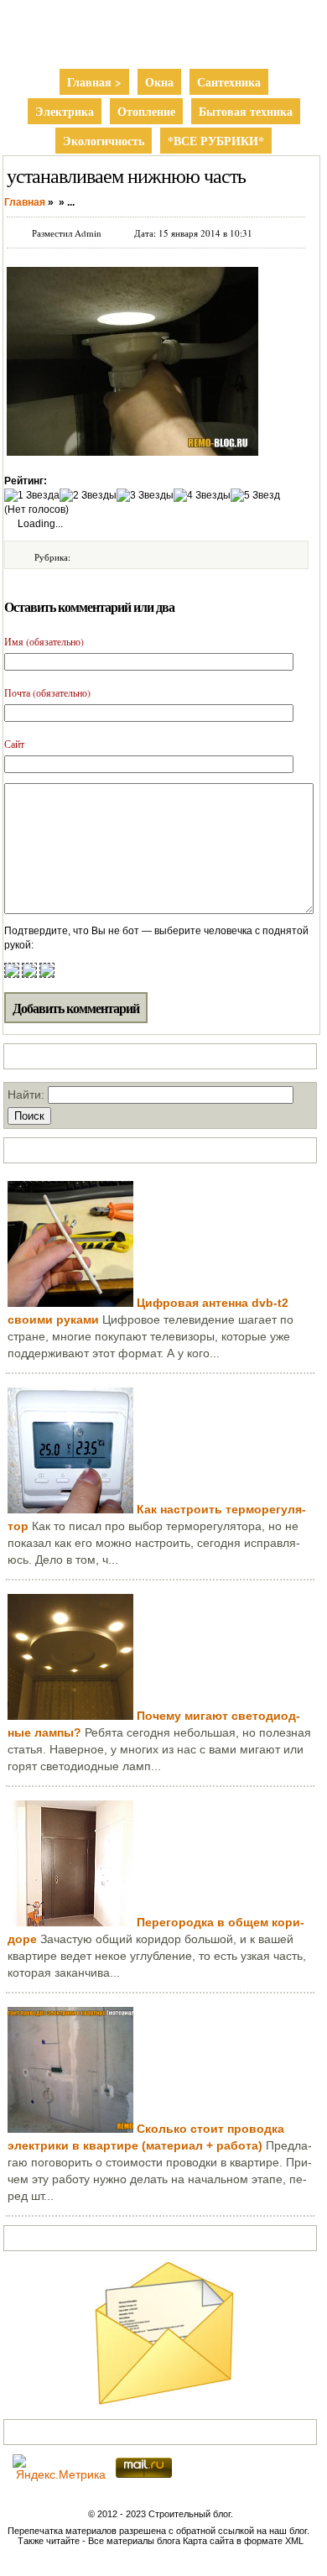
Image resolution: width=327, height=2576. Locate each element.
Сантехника (229, 82)
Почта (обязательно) (47, 692)
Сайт (14, 744)
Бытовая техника (246, 111)
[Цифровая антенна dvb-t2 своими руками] (70, 1303)
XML (294, 2541)
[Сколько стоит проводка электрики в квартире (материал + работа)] (70, 2129)
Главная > (94, 82)
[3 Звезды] (145, 496)
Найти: (26, 1095)
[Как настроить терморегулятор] (70, 1509)
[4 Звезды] (202, 496)
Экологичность (104, 141)
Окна (159, 82)
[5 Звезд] (255, 496)
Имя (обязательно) (44, 641)
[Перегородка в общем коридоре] (70, 1922)
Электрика (65, 111)
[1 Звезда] (32, 496)
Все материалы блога (134, 2541)
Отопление (146, 111)
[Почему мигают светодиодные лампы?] (70, 1716)
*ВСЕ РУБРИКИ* (216, 141)
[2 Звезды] (88, 496)
